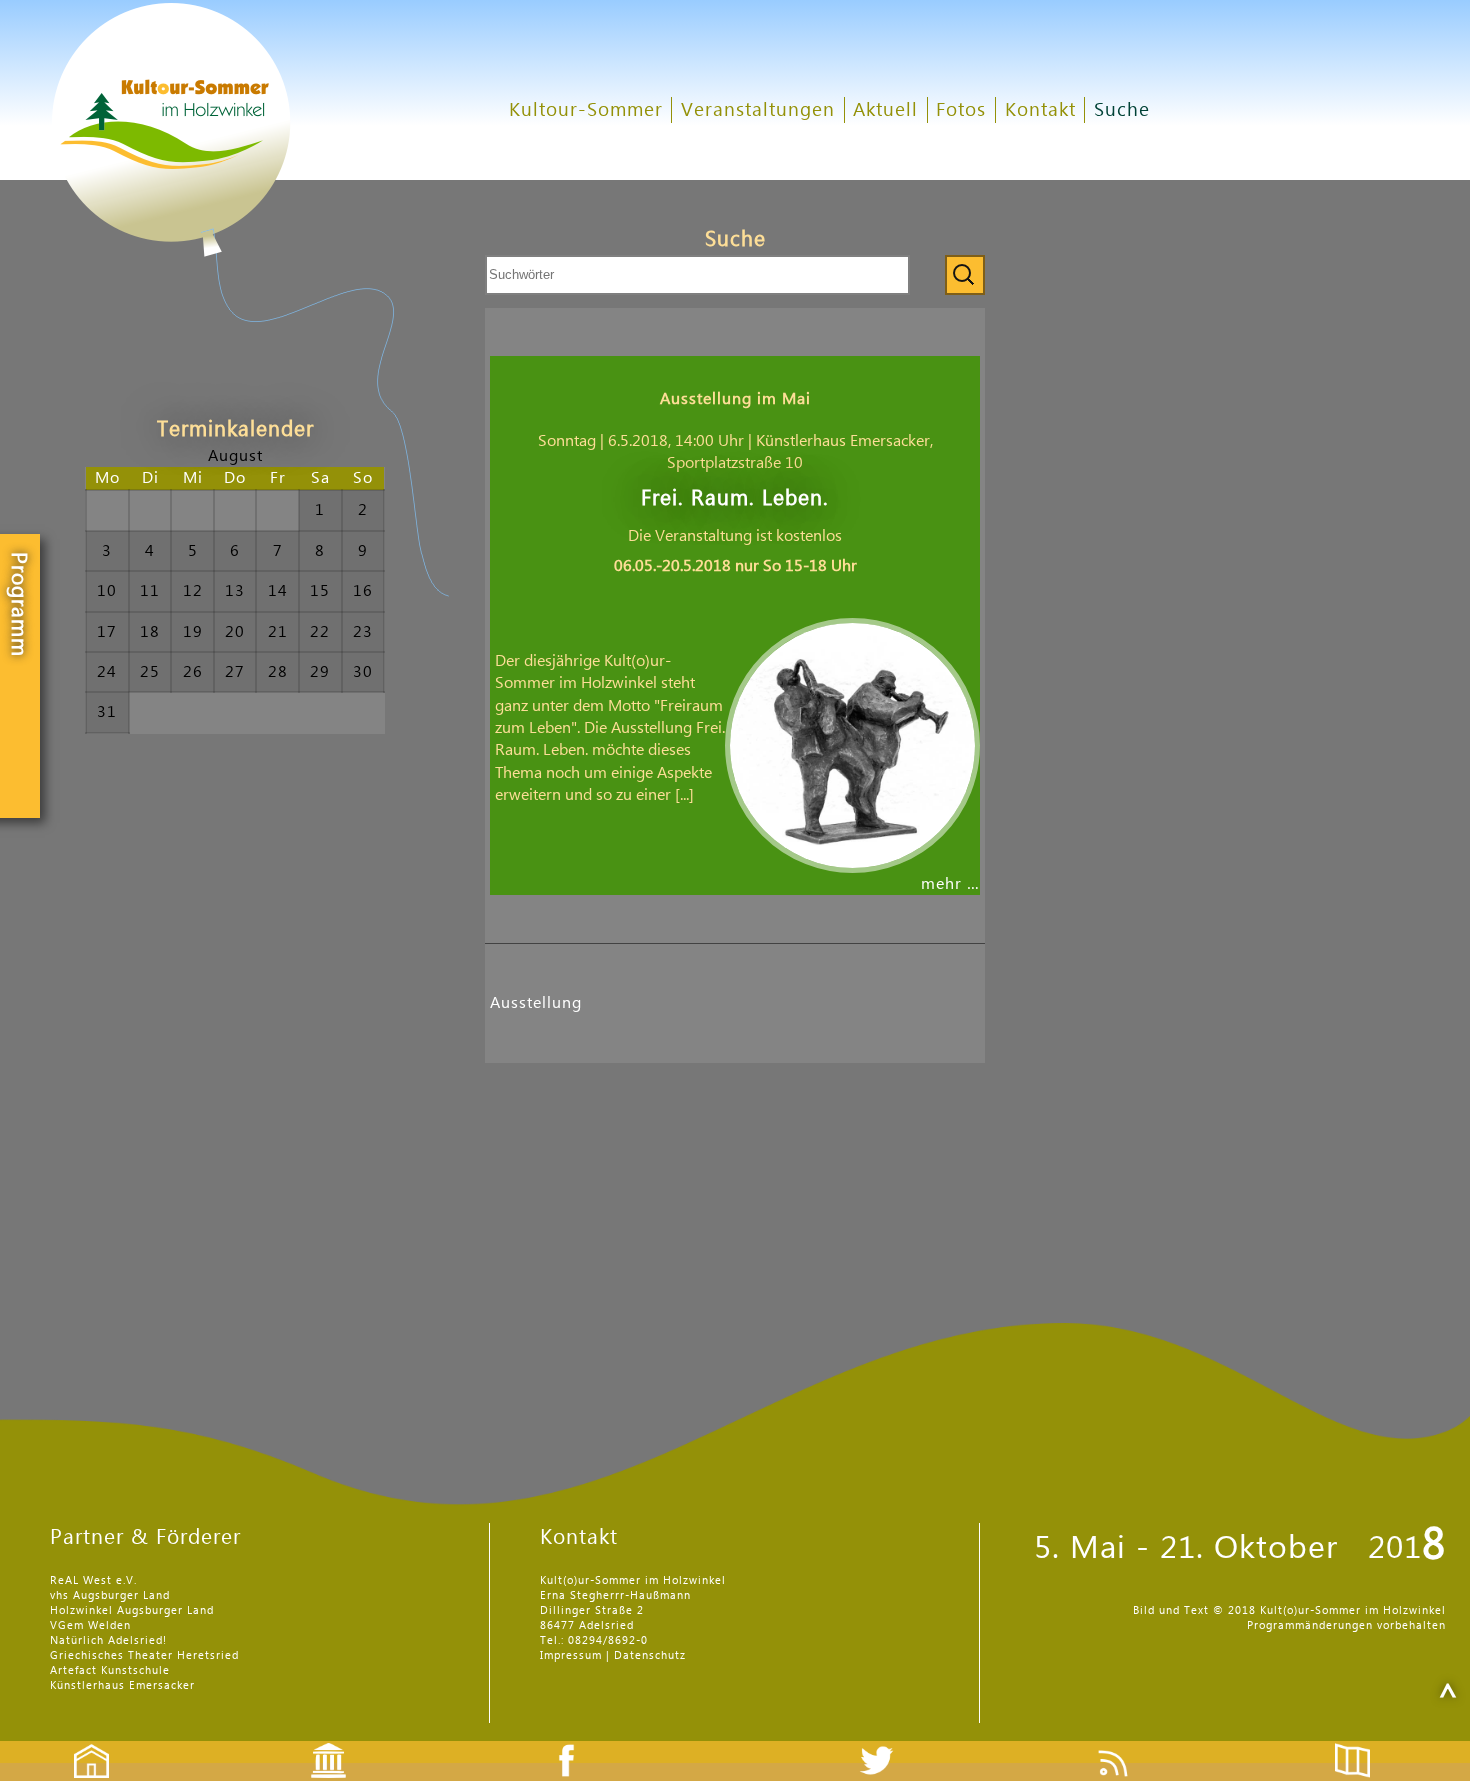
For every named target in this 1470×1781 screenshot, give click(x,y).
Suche (1122, 110)
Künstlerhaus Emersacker (122, 1685)
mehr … (950, 884)
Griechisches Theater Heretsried (144, 1655)
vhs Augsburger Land (110, 1595)
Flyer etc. (1364, 1743)
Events (315, 1743)
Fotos (961, 110)
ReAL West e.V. (93, 1580)
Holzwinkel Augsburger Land (132, 1610)
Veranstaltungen (758, 110)
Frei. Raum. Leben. (735, 498)
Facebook (556, 1743)
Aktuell (885, 110)
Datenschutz (650, 1655)
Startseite (81, 1743)
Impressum (571, 1655)
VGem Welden (90, 1625)
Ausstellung (536, 1003)
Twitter (889, 1743)
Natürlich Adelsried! (108, 1640)
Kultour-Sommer (586, 110)
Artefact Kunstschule (110, 1670)
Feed (1128, 1743)
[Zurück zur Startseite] (250, 300)
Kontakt (1040, 110)
